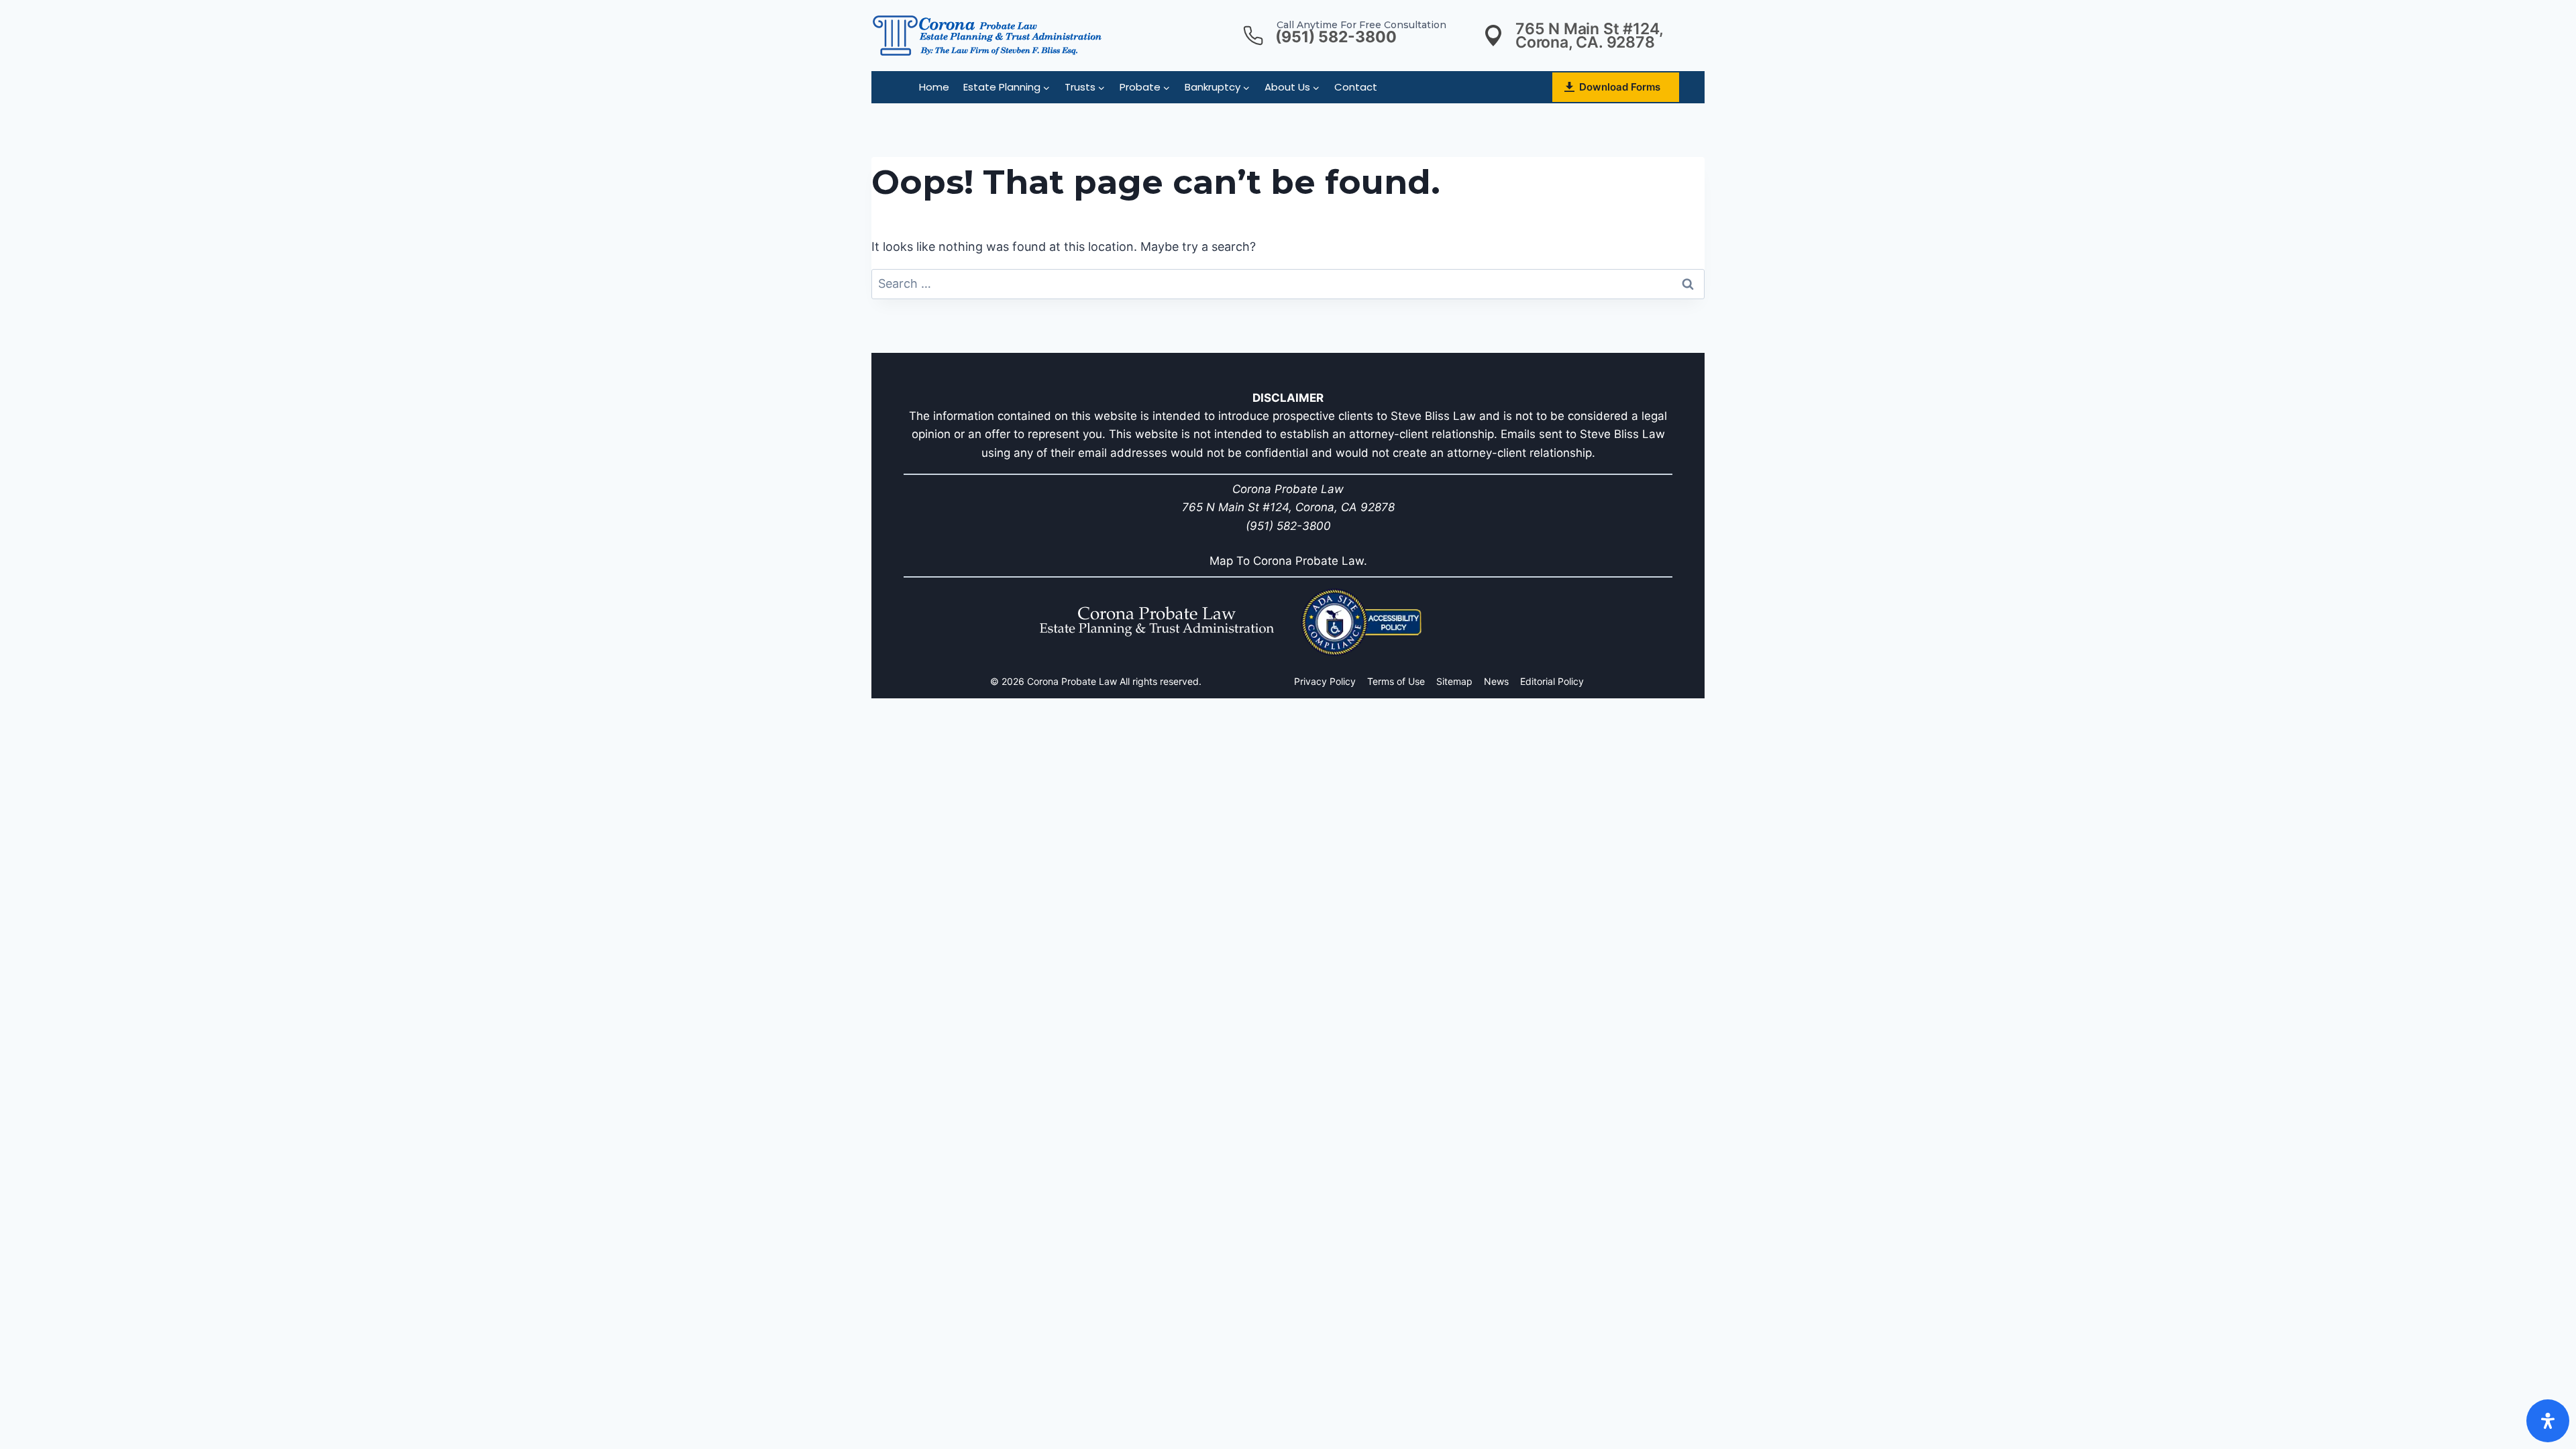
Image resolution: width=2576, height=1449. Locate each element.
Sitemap (1454, 681)
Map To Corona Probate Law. (1288, 561)
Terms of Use (1396, 681)
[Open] (2548, 1421)
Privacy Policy (1325, 681)
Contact (1356, 87)
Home (934, 87)
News (1496, 681)
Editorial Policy (1552, 681)
